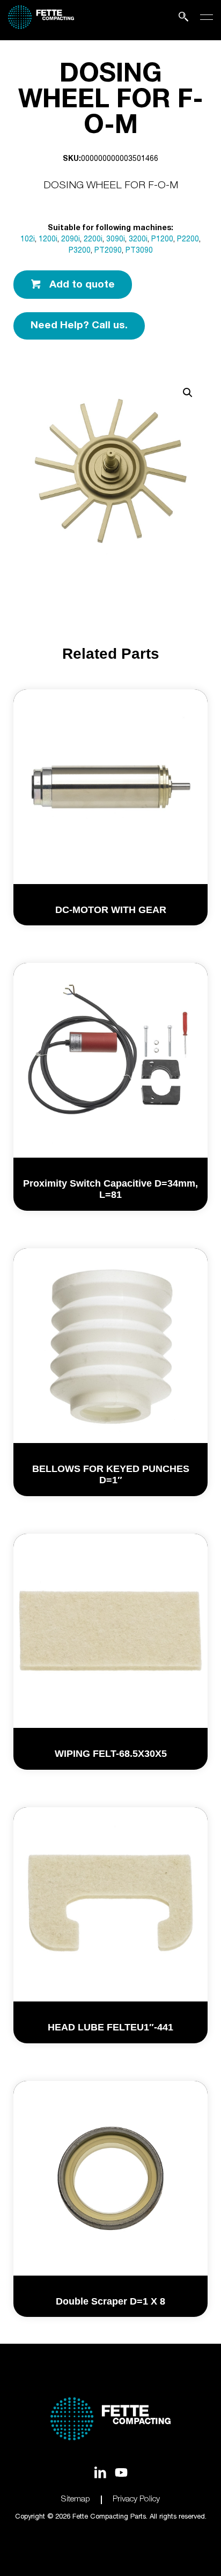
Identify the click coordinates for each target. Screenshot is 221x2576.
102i (28, 240)
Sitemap (76, 2500)
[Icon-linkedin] (100, 2472)
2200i (93, 240)
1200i (48, 240)
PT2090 (108, 251)
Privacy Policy (136, 2500)
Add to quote (82, 285)
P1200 (162, 240)
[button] (188, 393)
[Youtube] (121, 2472)
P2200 (188, 240)
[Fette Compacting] (41, 27)
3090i (116, 240)
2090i (71, 240)
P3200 (80, 251)
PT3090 (139, 251)
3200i (138, 240)
